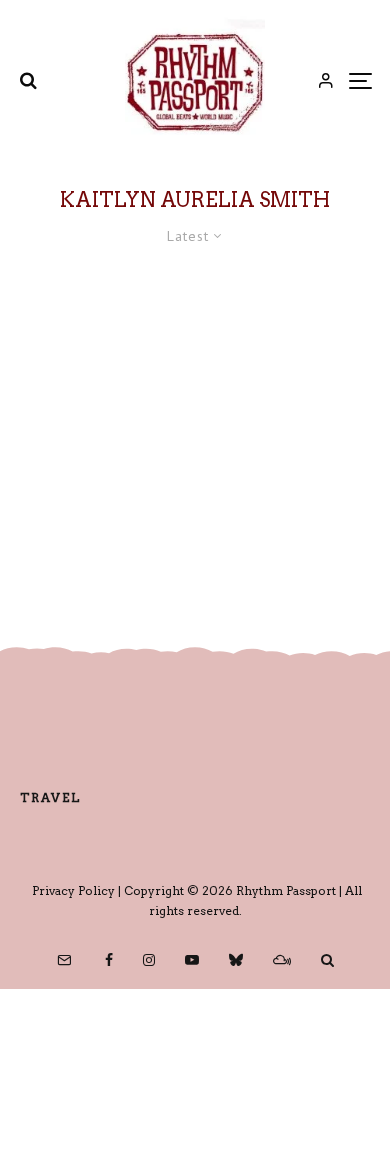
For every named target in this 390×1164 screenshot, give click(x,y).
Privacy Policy (73, 890)
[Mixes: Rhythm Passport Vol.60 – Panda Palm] (195, 430)
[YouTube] (192, 960)
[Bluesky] (236, 960)
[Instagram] (149, 960)
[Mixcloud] (282, 960)
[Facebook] (109, 960)
